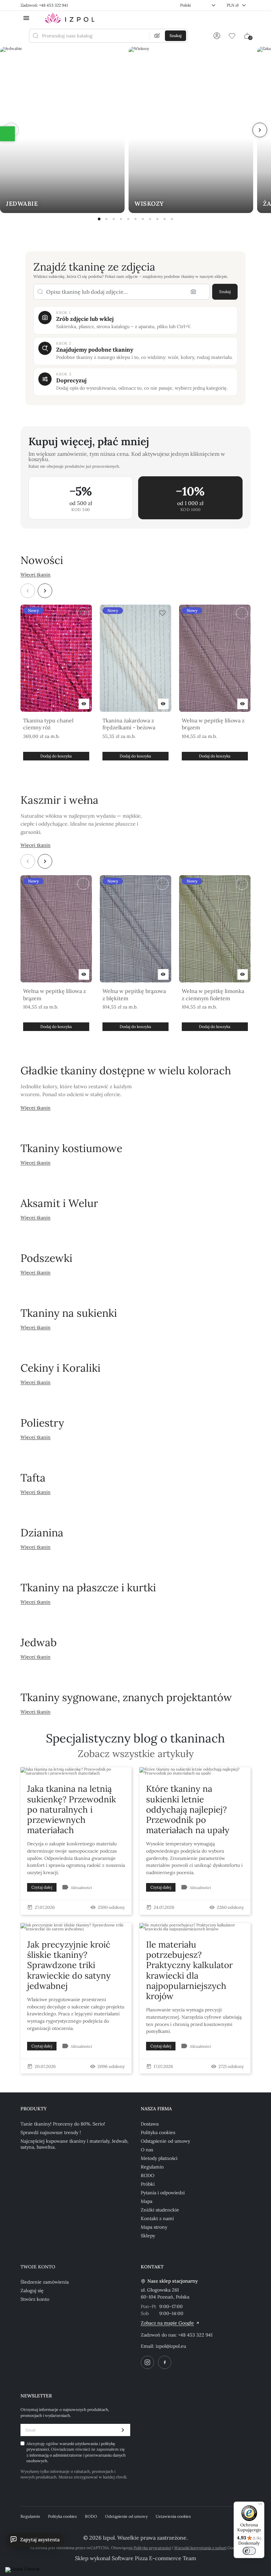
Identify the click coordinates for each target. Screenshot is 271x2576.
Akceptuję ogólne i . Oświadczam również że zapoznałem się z (76, 2452)
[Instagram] (147, 2362)
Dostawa (150, 2124)
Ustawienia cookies (173, 2516)
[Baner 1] (99, 219)
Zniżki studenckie (160, 2210)
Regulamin (152, 2167)
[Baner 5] (128, 219)
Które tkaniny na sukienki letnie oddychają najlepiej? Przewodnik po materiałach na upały (188, 1809)
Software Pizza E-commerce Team (154, 2558)
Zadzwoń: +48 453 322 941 (44, 5)
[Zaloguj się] (217, 36)
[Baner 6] (135, 219)
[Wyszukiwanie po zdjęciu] (157, 36)
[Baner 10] (165, 219)
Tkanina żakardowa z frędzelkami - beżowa (129, 724)
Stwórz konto (35, 2299)
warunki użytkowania (79, 2444)
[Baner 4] (121, 219)
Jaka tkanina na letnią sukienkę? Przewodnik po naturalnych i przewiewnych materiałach (72, 1809)
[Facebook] (165, 2362)
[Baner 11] (172, 219)
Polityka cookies (158, 2132)
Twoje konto (38, 2267)
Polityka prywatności (152, 2548)
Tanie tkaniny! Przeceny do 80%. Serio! (63, 2124)
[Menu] (260, 2506)
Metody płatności (159, 2158)
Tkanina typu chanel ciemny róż (48, 724)
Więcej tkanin (36, 575)
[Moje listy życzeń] (232, 36)
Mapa (147, 2201)
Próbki (148, 2184)
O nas (147, 2150)
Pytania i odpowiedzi (163, 2193)
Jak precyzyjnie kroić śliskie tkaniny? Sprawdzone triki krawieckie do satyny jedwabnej (69, 1965)
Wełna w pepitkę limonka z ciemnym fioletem (213, 995)
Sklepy (148, 2236)
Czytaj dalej (42, 1887)
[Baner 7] (143, 219)
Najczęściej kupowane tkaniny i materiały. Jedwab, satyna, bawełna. (75, 2144)
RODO (148, 2175)
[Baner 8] (150, 219)
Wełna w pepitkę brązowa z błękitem (134, 995)
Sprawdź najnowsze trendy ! (51, 2132)
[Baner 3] (114, 219)
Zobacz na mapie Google (167, 2323)
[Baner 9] (157, 219)
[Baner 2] (106, 219)
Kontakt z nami (157, 2218)
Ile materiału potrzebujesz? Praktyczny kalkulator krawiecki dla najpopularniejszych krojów (189, 1970)
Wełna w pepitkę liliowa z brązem (213, 724)
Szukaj (225, 292)
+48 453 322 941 (195, 2335)
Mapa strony (154, 2227)
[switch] (249, 2551)
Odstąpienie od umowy (165, 2141)
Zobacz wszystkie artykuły (136, 1754)
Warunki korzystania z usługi (200, 2548)
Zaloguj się (32, 2291)
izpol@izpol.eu (171, 2346)
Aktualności (81, 1888)
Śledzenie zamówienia (45, 2282)
